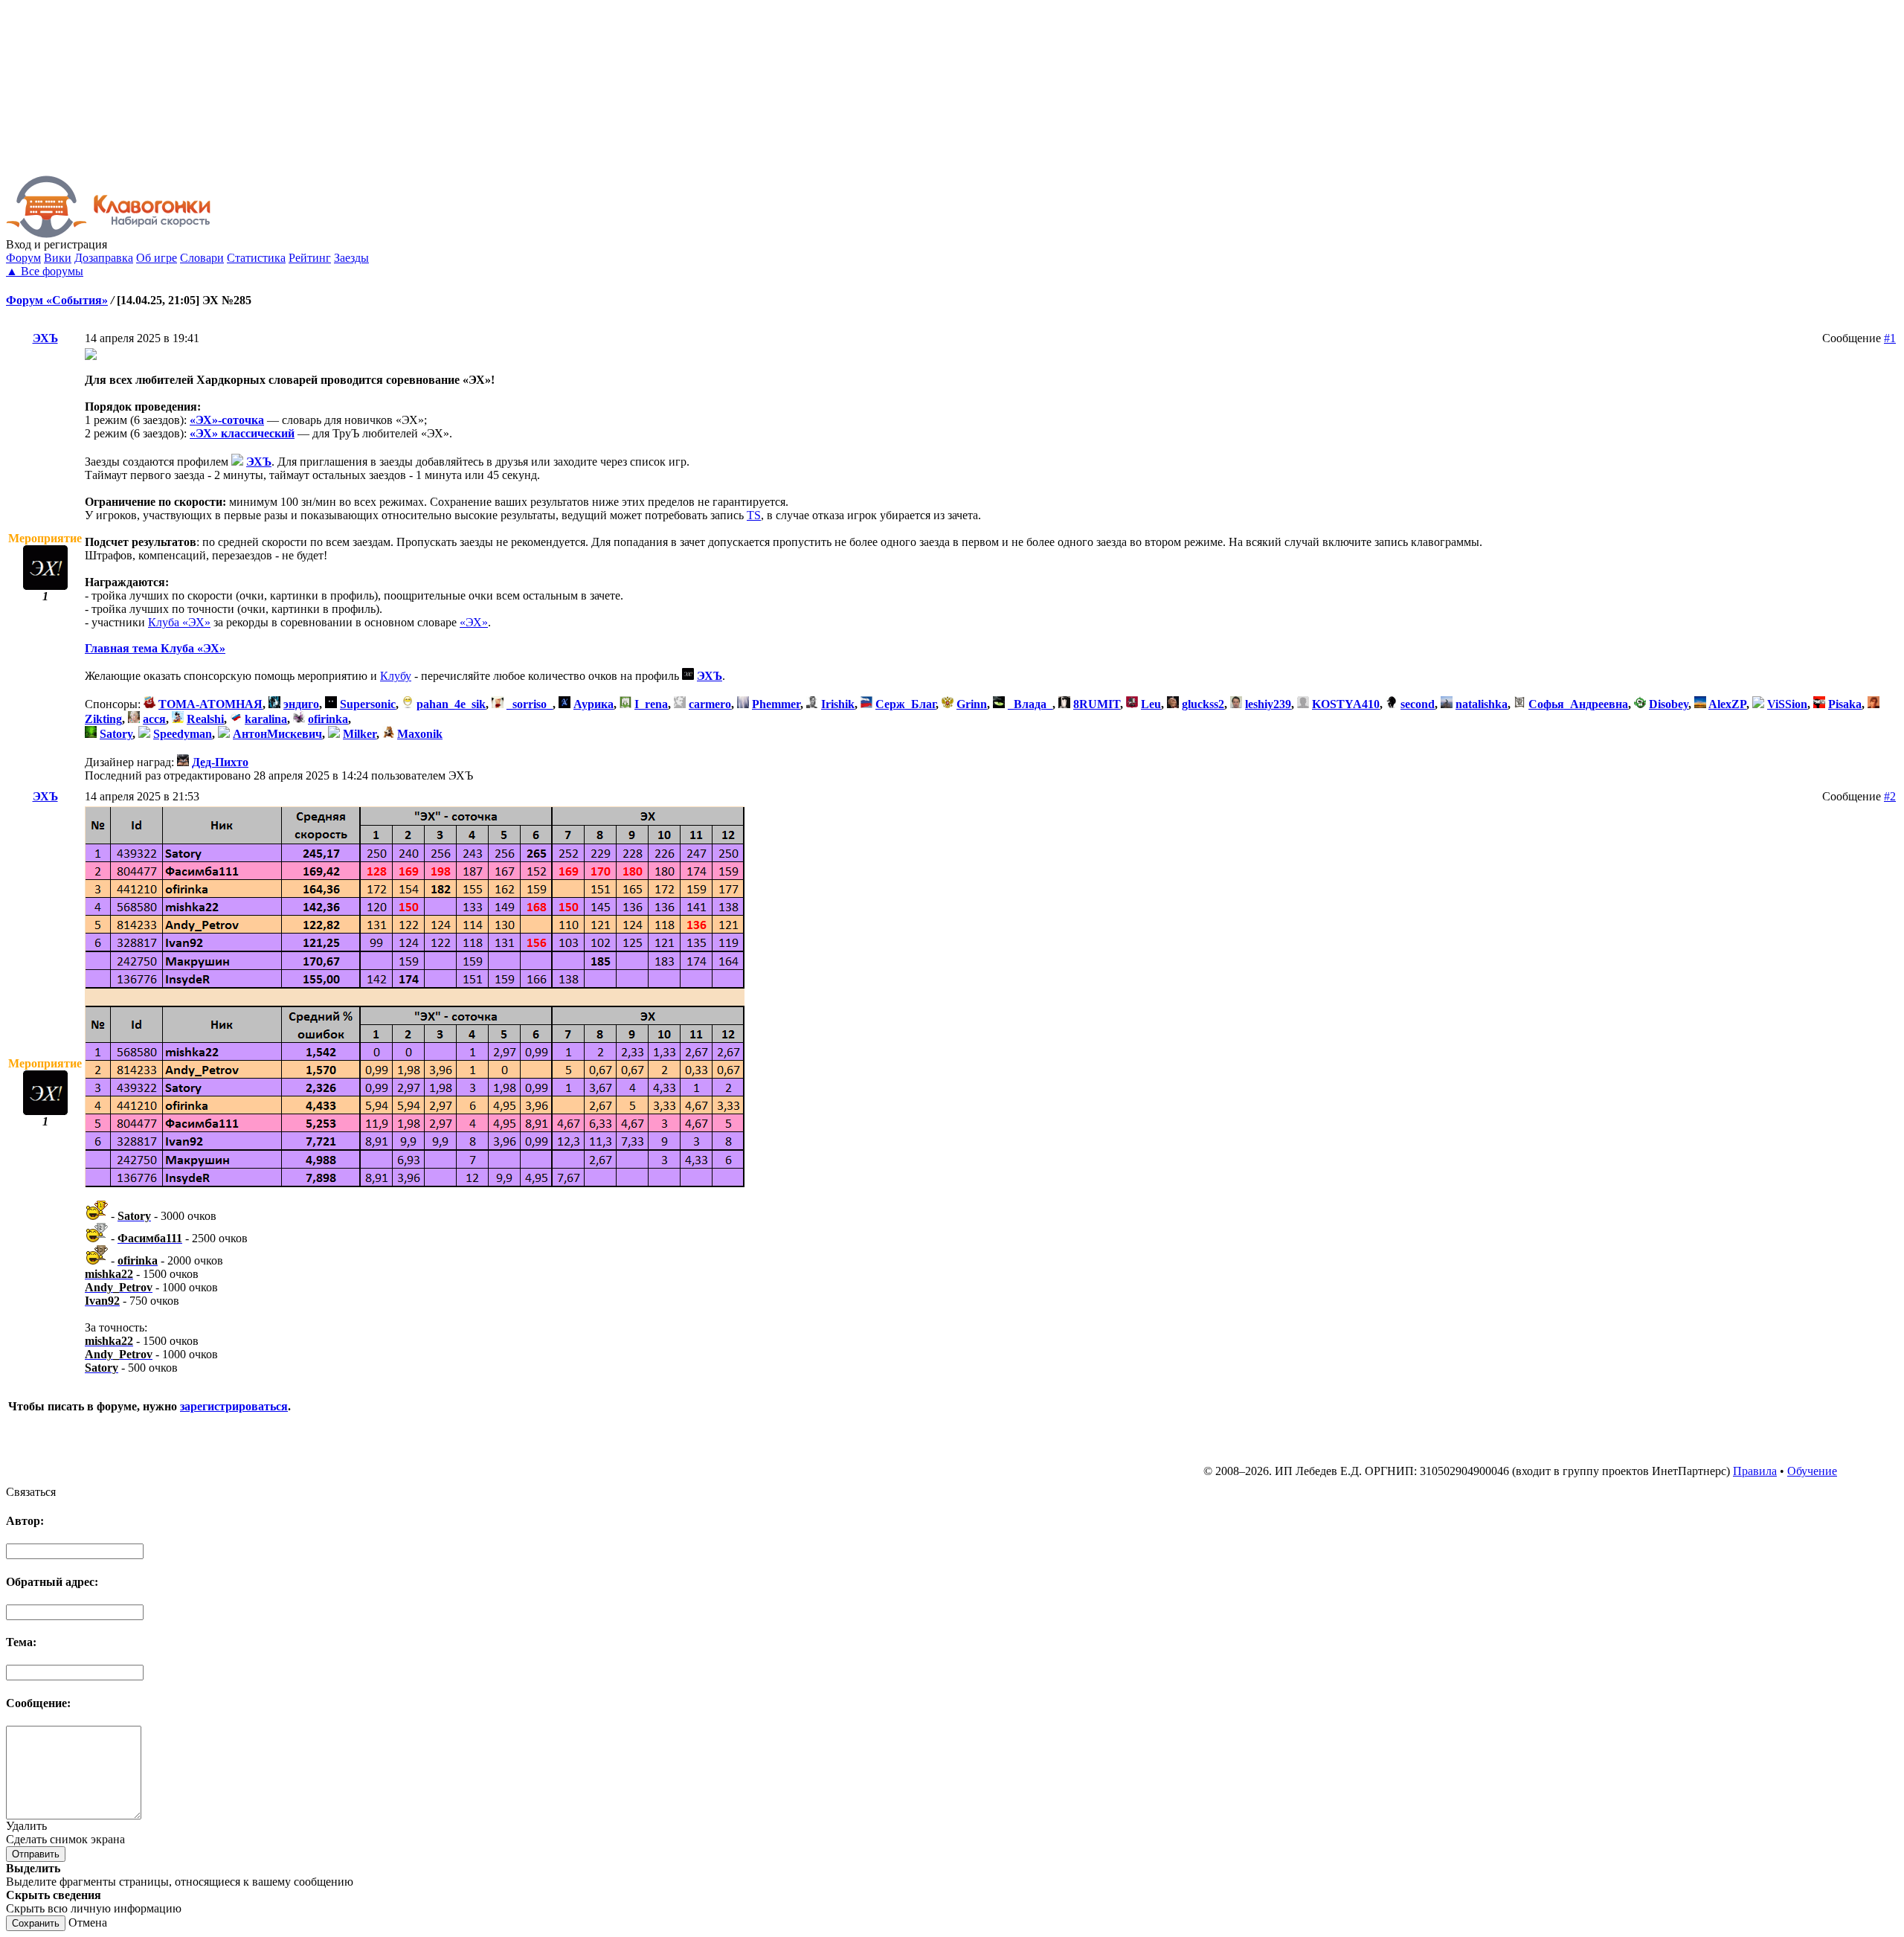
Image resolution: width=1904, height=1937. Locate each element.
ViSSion (1787, 704)
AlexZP (1727, 704)
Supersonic (368, 704)
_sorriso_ (530, 704)
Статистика (256, 258)
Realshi (205, 719)
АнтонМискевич (277, 734)
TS (754, 515)
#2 (1890, 796)
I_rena (651, 704)
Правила (1755, 1471)
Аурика (594, 704)
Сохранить (36, 1923)
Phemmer (776, 704)
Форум (23, 258)
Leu (1151, 704)
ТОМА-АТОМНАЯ (210, 704)
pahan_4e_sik (451, 704)
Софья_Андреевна (1578, 704)
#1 (1890, 338)
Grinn (972, 704)
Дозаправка (104, 258)
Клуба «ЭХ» (179, 622)
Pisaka (1845, 704)
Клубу (396, 676)
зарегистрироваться (234, 1406)
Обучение (1812, 1471)
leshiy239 (1268, 704)
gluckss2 (1203, 704)
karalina (266, 719)
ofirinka (328, 719)
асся (154, 719)
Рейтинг (310, 258)
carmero (710, 704)
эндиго (301, 704)
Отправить (36, 1854)
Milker (360, 734)
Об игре (157, 258)
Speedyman (183, 734)
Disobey (1669, 704)
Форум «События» (57, 300)
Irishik (838, 704)
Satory (116, 734)
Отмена (88, 1922)
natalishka (1482, 704)
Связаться (31, 1492)
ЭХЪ (45, 338)
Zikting (103, 719)
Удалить (26, 1826)
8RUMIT (1097, 704)
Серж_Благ (906, 704)
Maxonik (420, 734)
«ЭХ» (474, 622)
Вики (58, 258)
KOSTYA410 (1346, 704)
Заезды (351, 258)
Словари (202, 258)
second (1418, 704)
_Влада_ (1030, 704)
